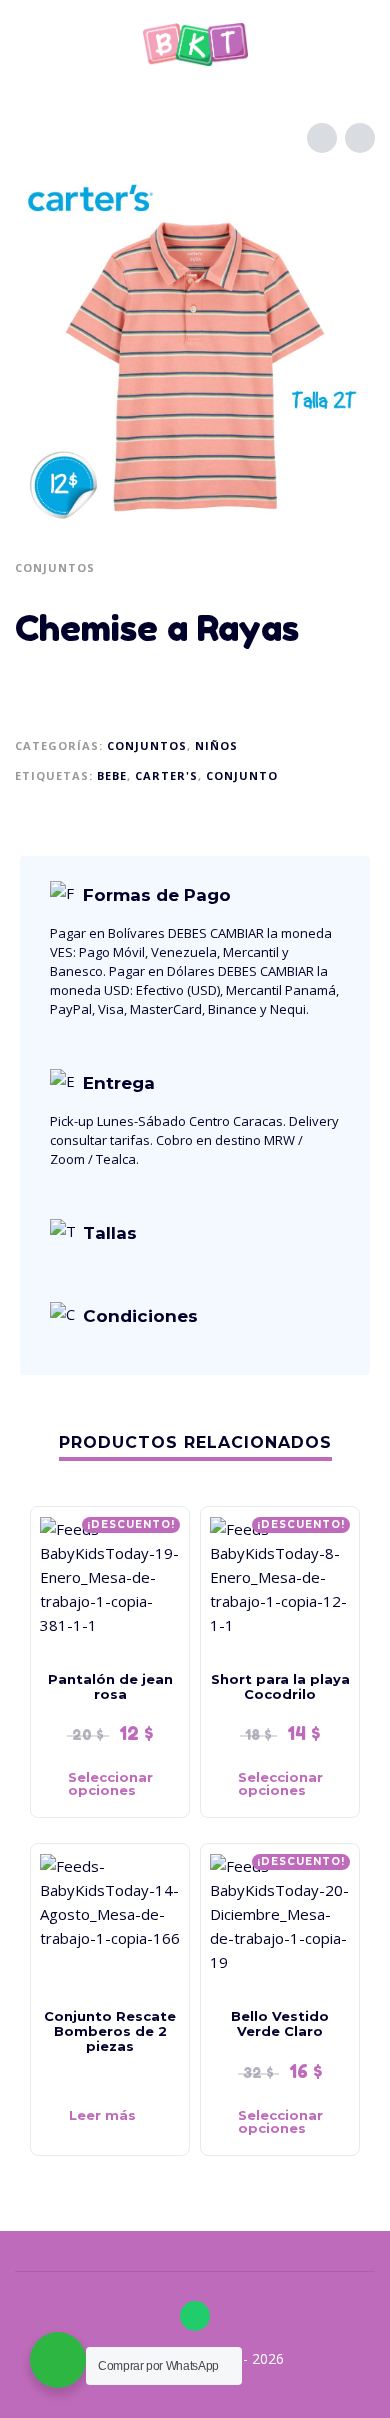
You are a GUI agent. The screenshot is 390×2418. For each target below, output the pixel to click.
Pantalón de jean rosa (110, 1686)
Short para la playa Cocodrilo (280, 1686)
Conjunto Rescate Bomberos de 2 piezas (110, 2031)
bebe (112, 775)
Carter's (166, 775)
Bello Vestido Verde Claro (280, 2023)
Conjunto (242, 775)
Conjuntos (55, 567)
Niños (216, 745)
